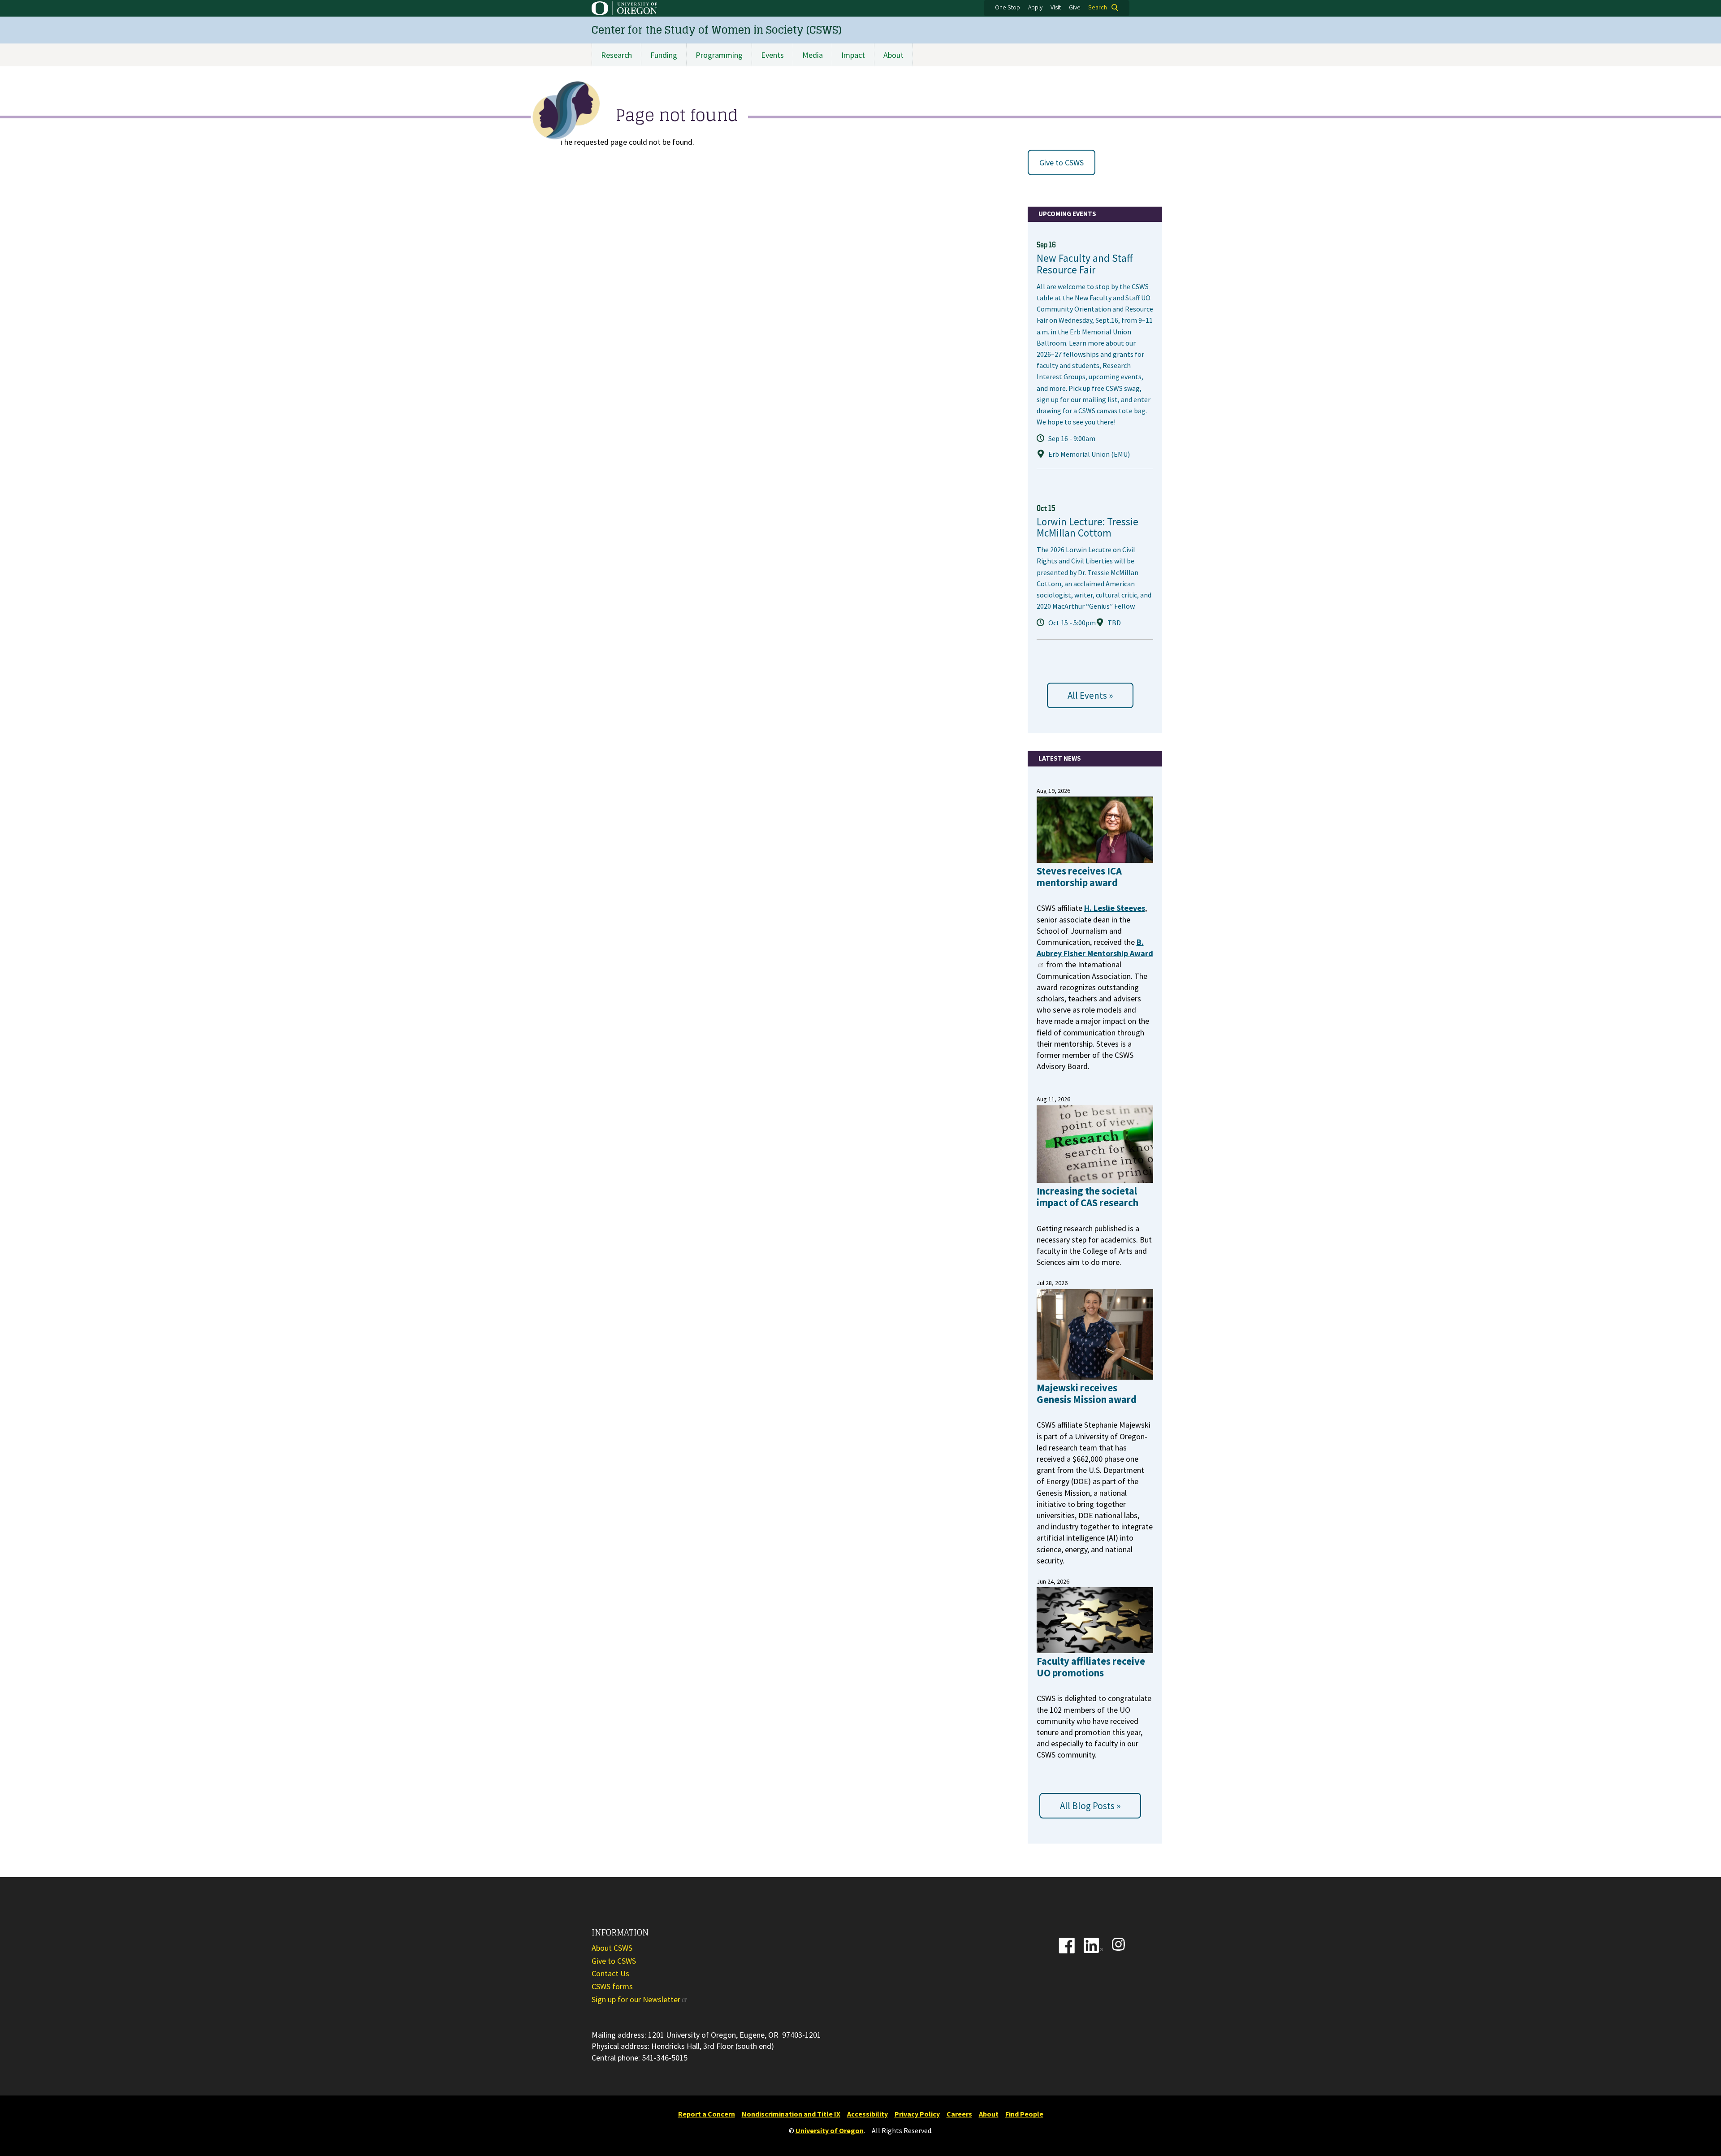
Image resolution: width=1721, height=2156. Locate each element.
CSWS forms (612, 1986)
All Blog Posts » (1090, 1806)
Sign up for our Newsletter (636, 1999)
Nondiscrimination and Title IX (791, 2114)
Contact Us (610, 1973)
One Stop (1008, 8)
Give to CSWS (1062, 162)
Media (813, 55)
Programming (719, 55)
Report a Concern (707, 2114)
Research (616, 55)
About (893, 55)
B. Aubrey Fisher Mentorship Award (1095, 948)
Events (772, 55)
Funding (664, 55)
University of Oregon (830, 2130)
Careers (959, 2114)
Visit (1056, 8)
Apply (1035, 8)
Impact (853, 55)
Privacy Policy (917, 2114)
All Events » (1090, 695)
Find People (1024, 2114)
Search (1098, 8)
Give (1075, 8)
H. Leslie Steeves (1115, 908)
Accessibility (867, 2114)
